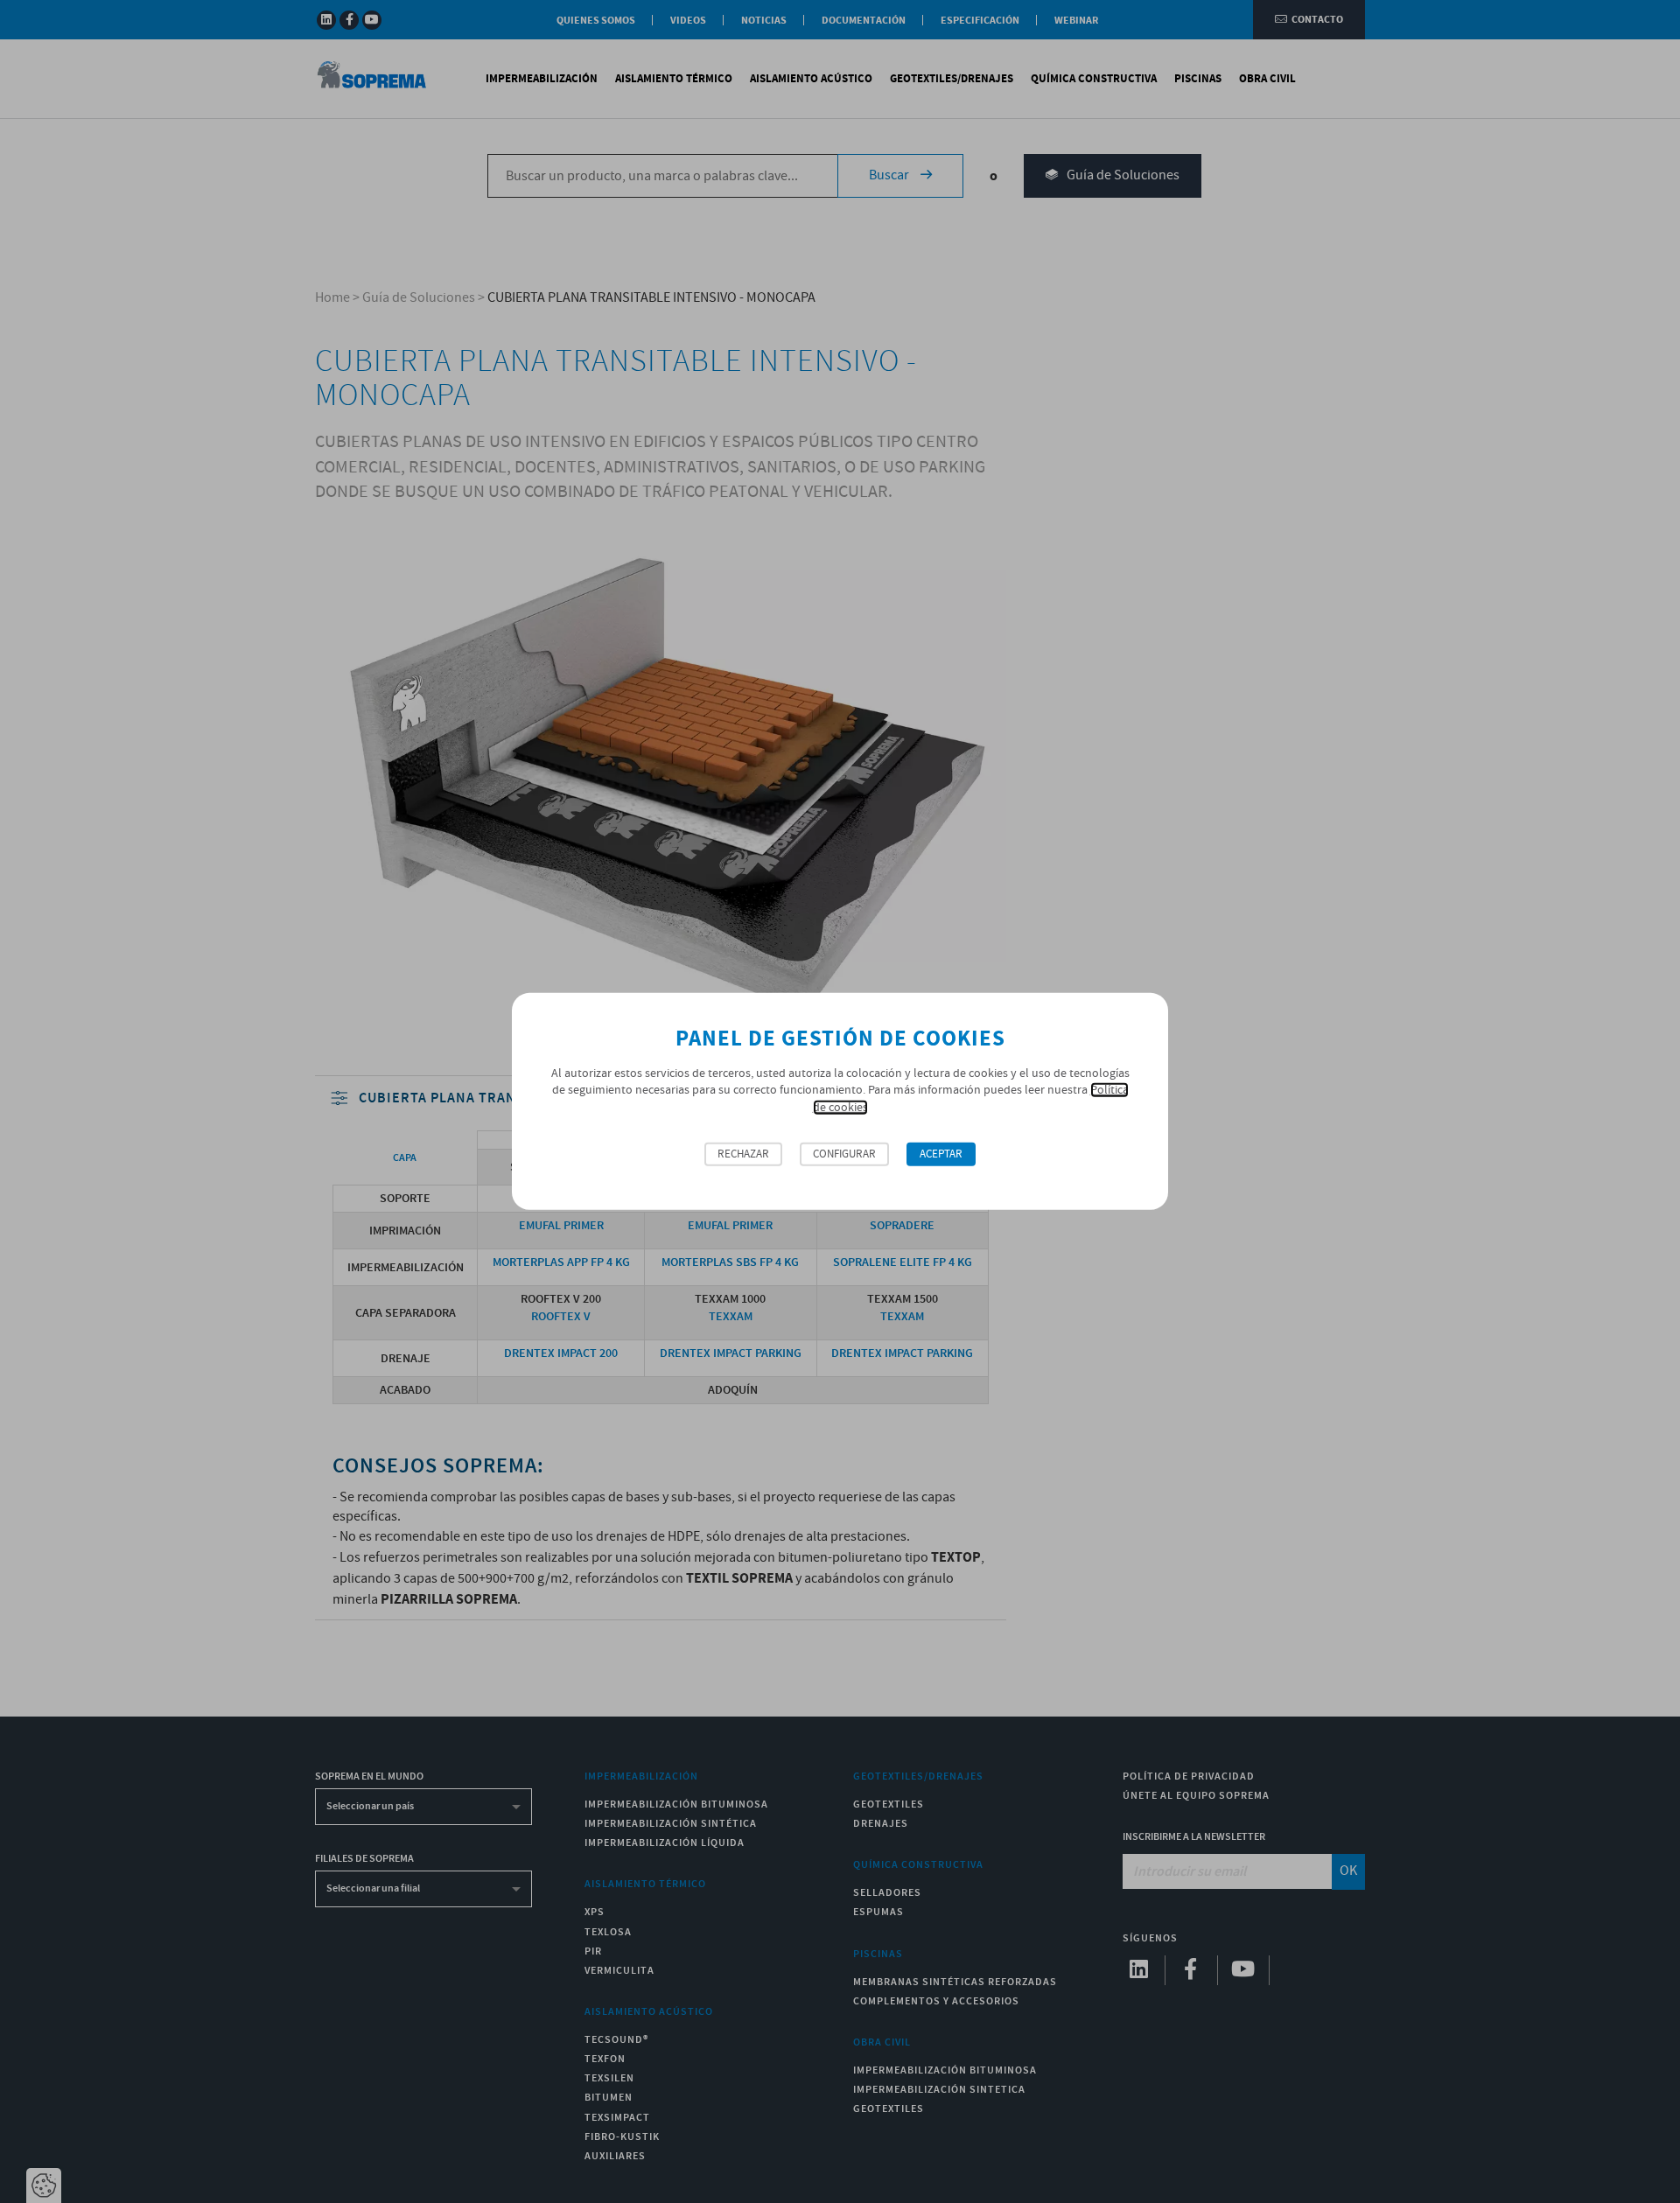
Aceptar (941, 1154)
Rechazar (743, 1154)
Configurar (844, 1154)
